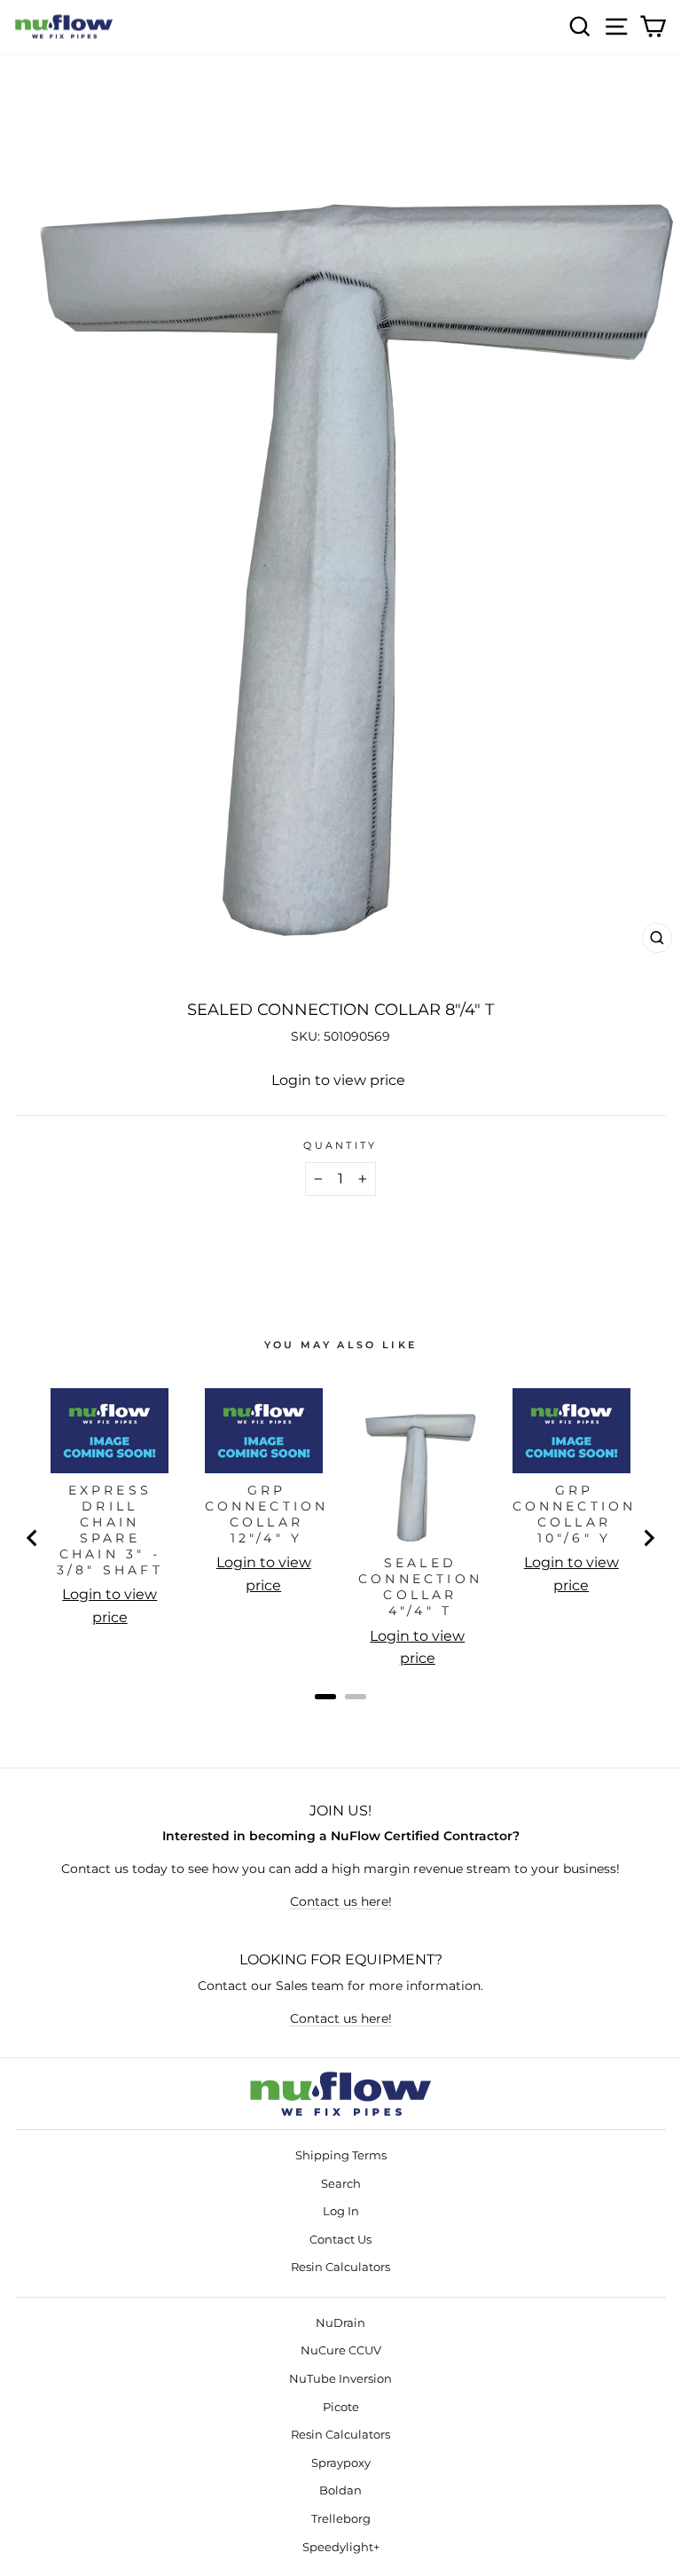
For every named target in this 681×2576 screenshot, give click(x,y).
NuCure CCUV (341, 2350)
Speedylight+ (341, 2547)
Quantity (340, 1145)
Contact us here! (341, 1901)
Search (341, 2184)
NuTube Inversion (340, 2379)
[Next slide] (648, 1538)
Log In (341, 2211)
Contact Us (340, 2240)
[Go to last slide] (33, 1538)
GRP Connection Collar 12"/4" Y (267, 1514)
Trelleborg (341, 2519)
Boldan (340, 2490)
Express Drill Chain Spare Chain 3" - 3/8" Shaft (110, 1530)
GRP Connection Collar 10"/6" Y (575, 1514)
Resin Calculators (340, 2267)
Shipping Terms (341, 2155)
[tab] (325, 1697)
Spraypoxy (341, 2463)
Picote (341, 2407)
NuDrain (340, 2323)
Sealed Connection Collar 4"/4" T (420, 1587)
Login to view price (338, 1080)
